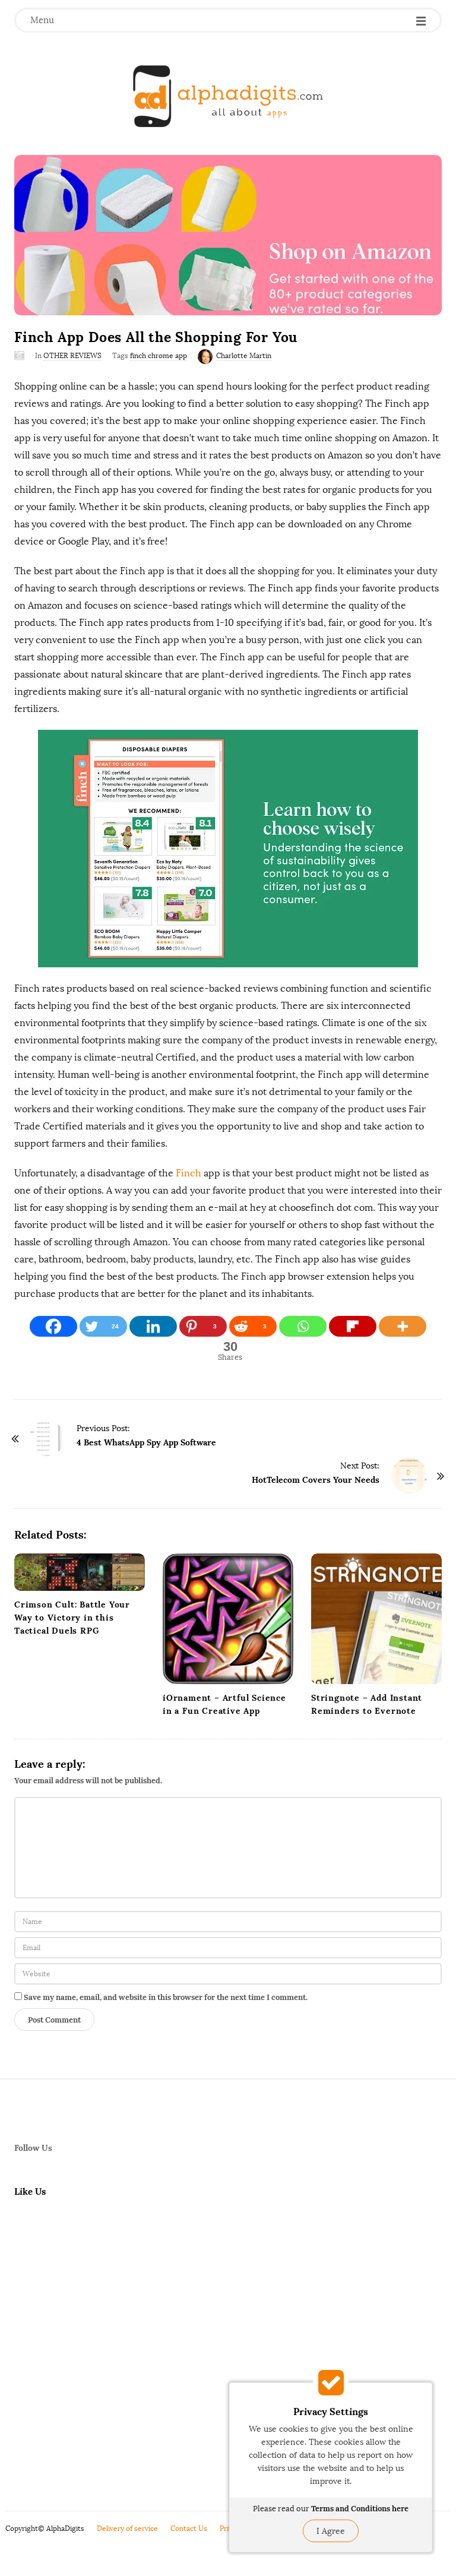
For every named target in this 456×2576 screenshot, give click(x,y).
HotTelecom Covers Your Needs (316, 1480)
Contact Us (189, 2528)
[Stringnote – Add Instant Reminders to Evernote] (376, 1619)
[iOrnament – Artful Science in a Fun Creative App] (228, 1619)
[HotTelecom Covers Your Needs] (409, 1476)
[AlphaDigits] (228, 96)
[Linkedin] (153, 1326)
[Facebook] (53, 1326)
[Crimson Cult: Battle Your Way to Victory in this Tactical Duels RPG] (80, 1572)
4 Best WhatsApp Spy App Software (146, 1442)
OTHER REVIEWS (72, 356)
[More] (403, 1326)
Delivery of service (127, 2528)
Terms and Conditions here (360, 2509)
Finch (190, 1173)
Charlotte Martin (244, 356)
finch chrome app (159, 356)
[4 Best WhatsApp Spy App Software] (47, 1438)
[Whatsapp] (303, 1326)
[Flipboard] (353, 1326)
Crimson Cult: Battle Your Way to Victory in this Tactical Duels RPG (72, 1618)
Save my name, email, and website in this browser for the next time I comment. (166, 1997)
